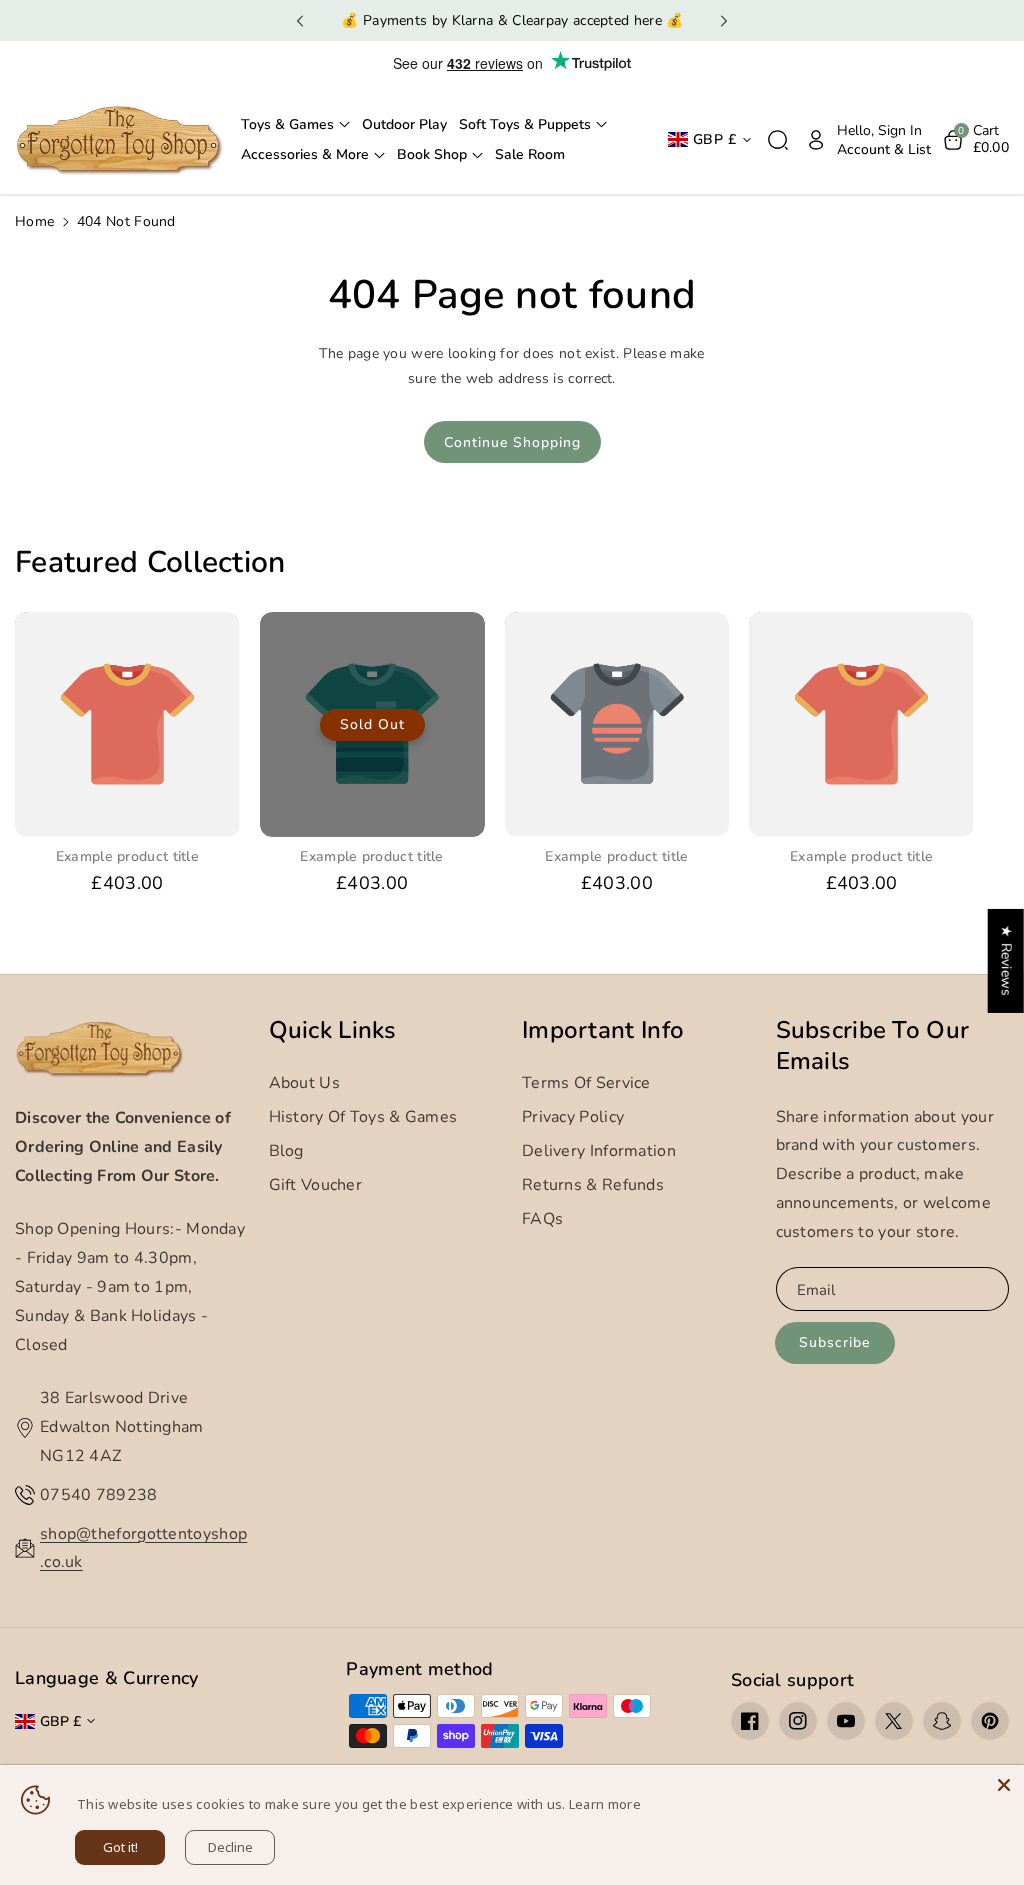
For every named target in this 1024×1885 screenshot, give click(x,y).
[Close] (1004, 1785)
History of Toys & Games (363, 1117)
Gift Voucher (316, 1185)
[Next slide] (724, 21)
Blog (286, 1151)
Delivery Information (599, 1151)
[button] (295, 125)
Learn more (605, 1804)
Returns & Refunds (593, 1185)
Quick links (333, 1030)
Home (34, 221)
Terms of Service (586, 1083)
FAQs (542, 1219)
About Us (304, 1083)
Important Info (603, 1030)
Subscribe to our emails (873, 1046)
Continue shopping (512, 442)
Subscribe (834, 1342)
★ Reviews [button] (1006, 960)
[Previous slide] (300, 21)
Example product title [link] (127, 857)
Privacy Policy (573, 1117)
